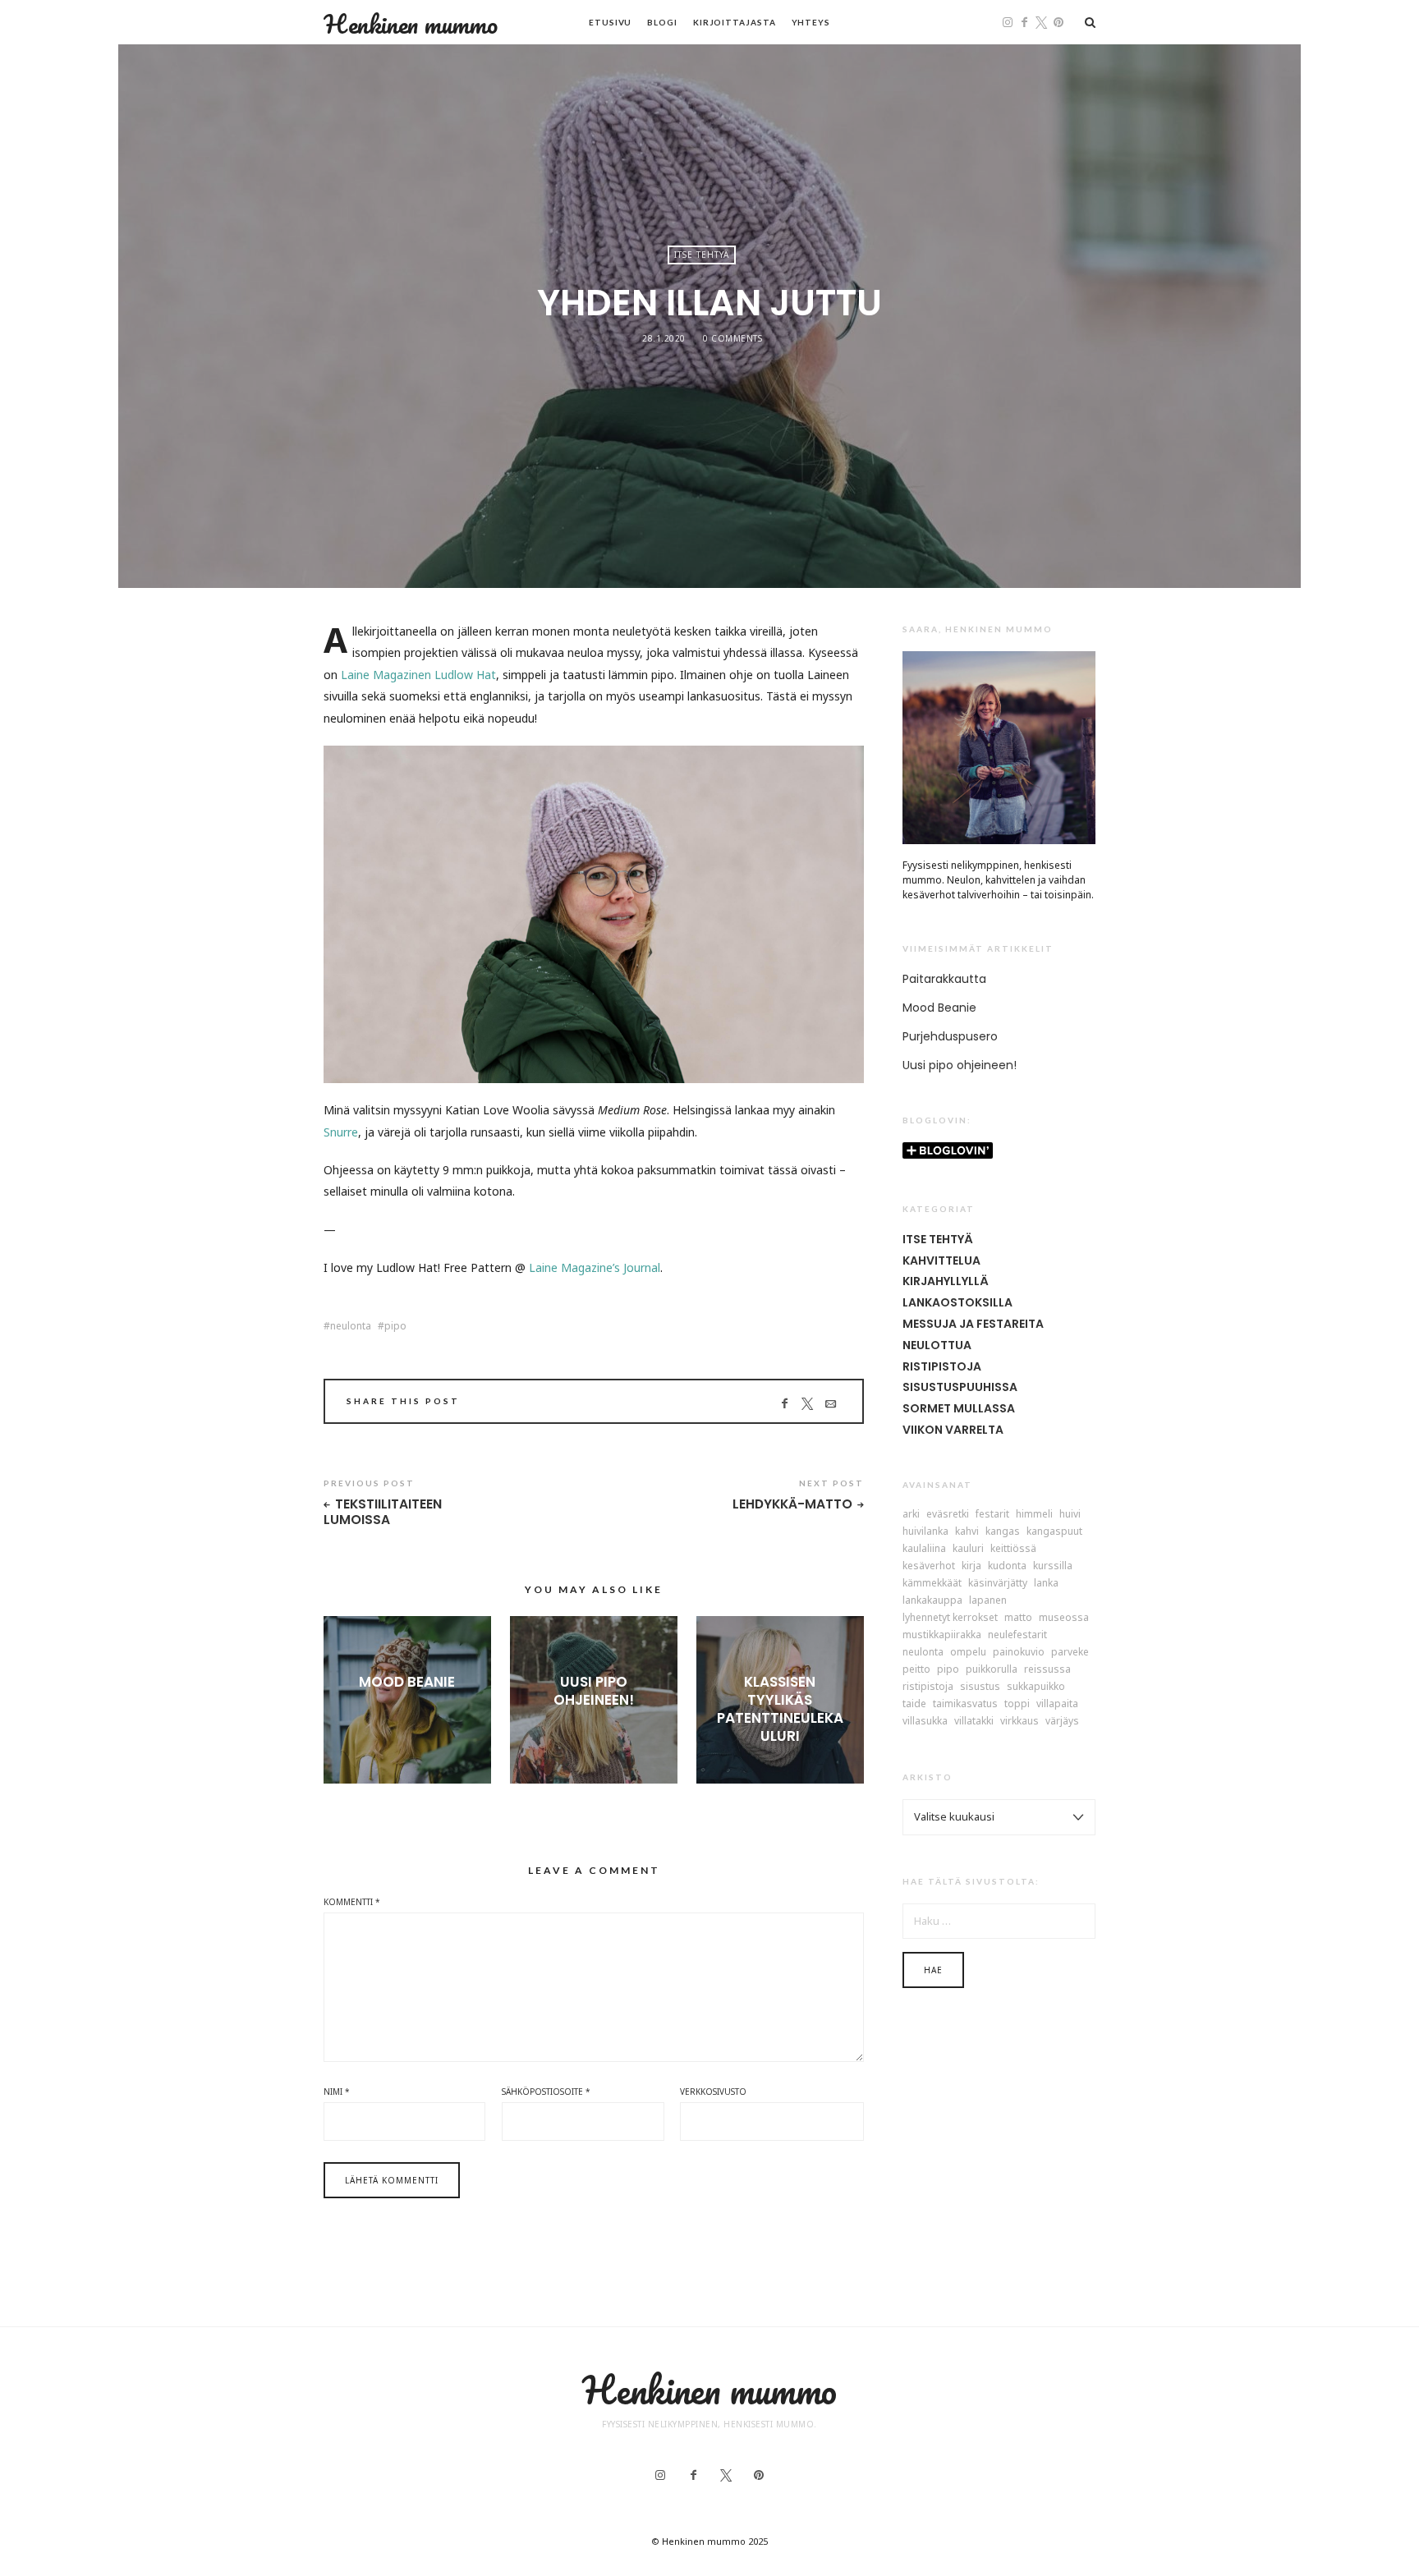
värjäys (1062, 1721)
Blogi (662, 22)
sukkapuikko (1036, 1687)
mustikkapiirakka (942, 1635)
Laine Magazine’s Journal (595, 1267)
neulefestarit (1017, 1635)
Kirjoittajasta (735, 22)
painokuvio (1019, 1652)
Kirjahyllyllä (946, 1281)
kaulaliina (924, 1549)
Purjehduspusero (950, 1036)
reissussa (1047, 1669)
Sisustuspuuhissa (960, 1387)
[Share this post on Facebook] (785, 1403)
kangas (1003, 1531)
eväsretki (948, 1514)
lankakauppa (932, 1600)
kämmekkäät (932, 1583)
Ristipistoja (942, 1366)
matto (1018, 1618)
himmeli (1034, 1514)
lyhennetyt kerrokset (950, 1618)
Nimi (337, 2092)
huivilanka (925, 1531)
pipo (395, 1326)
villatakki (974, 1721)
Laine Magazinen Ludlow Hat (418, 675)
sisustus (980, 1687)
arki (911, 1514)
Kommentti (352, 1902)
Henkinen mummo (411, 24)
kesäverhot (929, 1566)
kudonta (1007, 1566)
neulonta (351, 1326)
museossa (1064, 1618)
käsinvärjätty (998, 1583)
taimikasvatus (965, 1704)
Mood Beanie (407, 1682)
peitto (916, 1669)
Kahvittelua (941, 1260)
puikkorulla (992, 1669)
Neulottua (937, 1345)
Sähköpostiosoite (546, 2092)
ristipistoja (928, 1687)
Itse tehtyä (702, 255)
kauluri (968, 1549)
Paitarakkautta (944, 979)
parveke (1070, 1652)
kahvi (967, 1531)
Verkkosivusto (713, 2092)
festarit (992, 1514)
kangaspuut (1054, 1531)
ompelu (968, 1652)
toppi (1017, 1704)
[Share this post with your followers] (808, 1403)
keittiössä (1013, 1549)
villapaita (1057, 1704)
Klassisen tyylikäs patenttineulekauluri (780, 1709)
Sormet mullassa (959, 1408)
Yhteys (811, 22)
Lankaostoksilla (957, 1302)
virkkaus (1019, 1721)
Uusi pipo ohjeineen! (594, 1691)
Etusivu (610, 22)
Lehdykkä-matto (792, 1505)
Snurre (341, 1132)
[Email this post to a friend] (831, 1403)
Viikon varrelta (953, 1430)
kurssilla (1053, 1566)
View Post (407, 1709)
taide (914, 1704)
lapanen (988, 1600)
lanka (1046, 1583)
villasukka (925, 1721)
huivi (1070, 1514)
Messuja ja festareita (973, 1324)
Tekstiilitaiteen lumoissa (383, 1512)
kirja (971, 1566)
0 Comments (732, 338)
